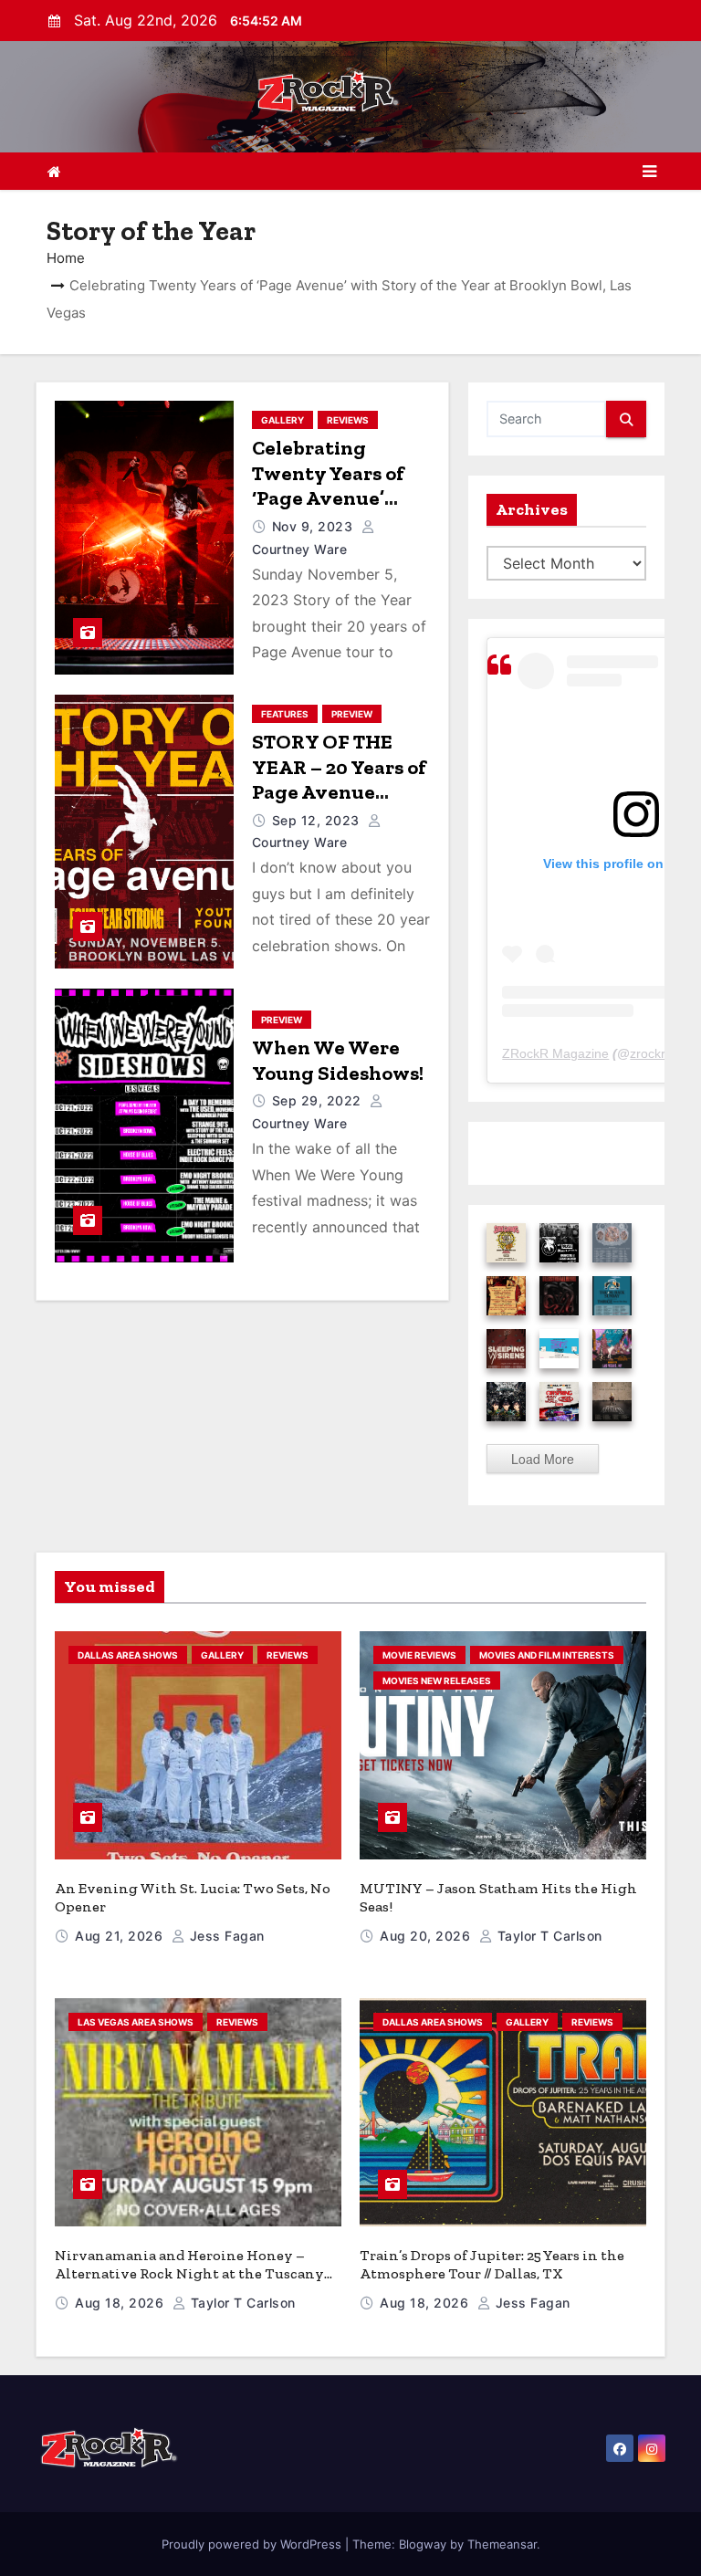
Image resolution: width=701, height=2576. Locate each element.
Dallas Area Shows (128, 1655)
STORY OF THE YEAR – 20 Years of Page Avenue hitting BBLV (339, 780)
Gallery (282, 420)
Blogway (423, 2544)
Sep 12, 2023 (318, 820)
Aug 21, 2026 (121, 1936)
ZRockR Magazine (555, 1053)
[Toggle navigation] (649, 172)
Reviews (348, 420)
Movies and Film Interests (547, 1655)
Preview (352, 714)
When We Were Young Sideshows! (338, 1060)
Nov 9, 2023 (314, 526)
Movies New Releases (437, 1681)
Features (285, 714)
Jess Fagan (225, 1936)
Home (66, 258)
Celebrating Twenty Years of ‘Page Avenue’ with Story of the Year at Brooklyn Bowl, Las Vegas (333, 511)
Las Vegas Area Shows (136, 2022)
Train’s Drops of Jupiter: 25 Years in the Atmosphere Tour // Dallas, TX (492, 2264)
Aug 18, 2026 (121, 2303)
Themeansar (502, 2544)
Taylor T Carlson (548, 1936)
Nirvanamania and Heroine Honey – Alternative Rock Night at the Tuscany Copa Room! (189, 2273)
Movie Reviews (419, 1655)
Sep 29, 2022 (319, 1100)
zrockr (648, 1053)
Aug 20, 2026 (427, 1936)
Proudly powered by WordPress (253, 2544)
